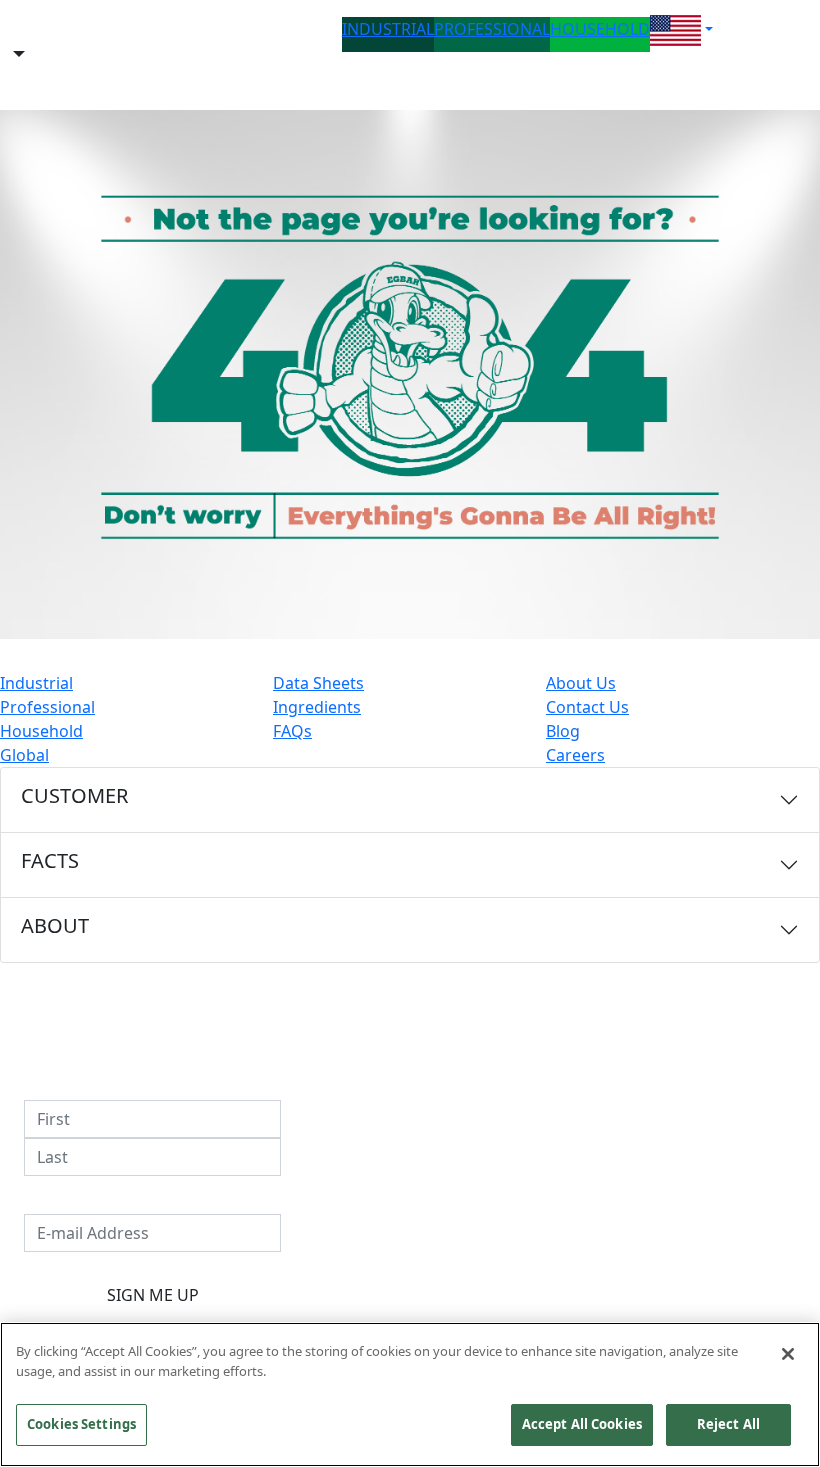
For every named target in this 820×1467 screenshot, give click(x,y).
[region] (410, 1394)
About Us (581, 683)
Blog (563, 731)
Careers (575, 755)
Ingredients (317, 707)
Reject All (728, 1424)
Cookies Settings (81, 1424)
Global (24, 755)
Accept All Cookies (582, 1424)
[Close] (788, 1354)
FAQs (292, 731)
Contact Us (587, 707)
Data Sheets (318, 683)
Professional (47, 707)
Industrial (36, 683)
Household (41, 731)
